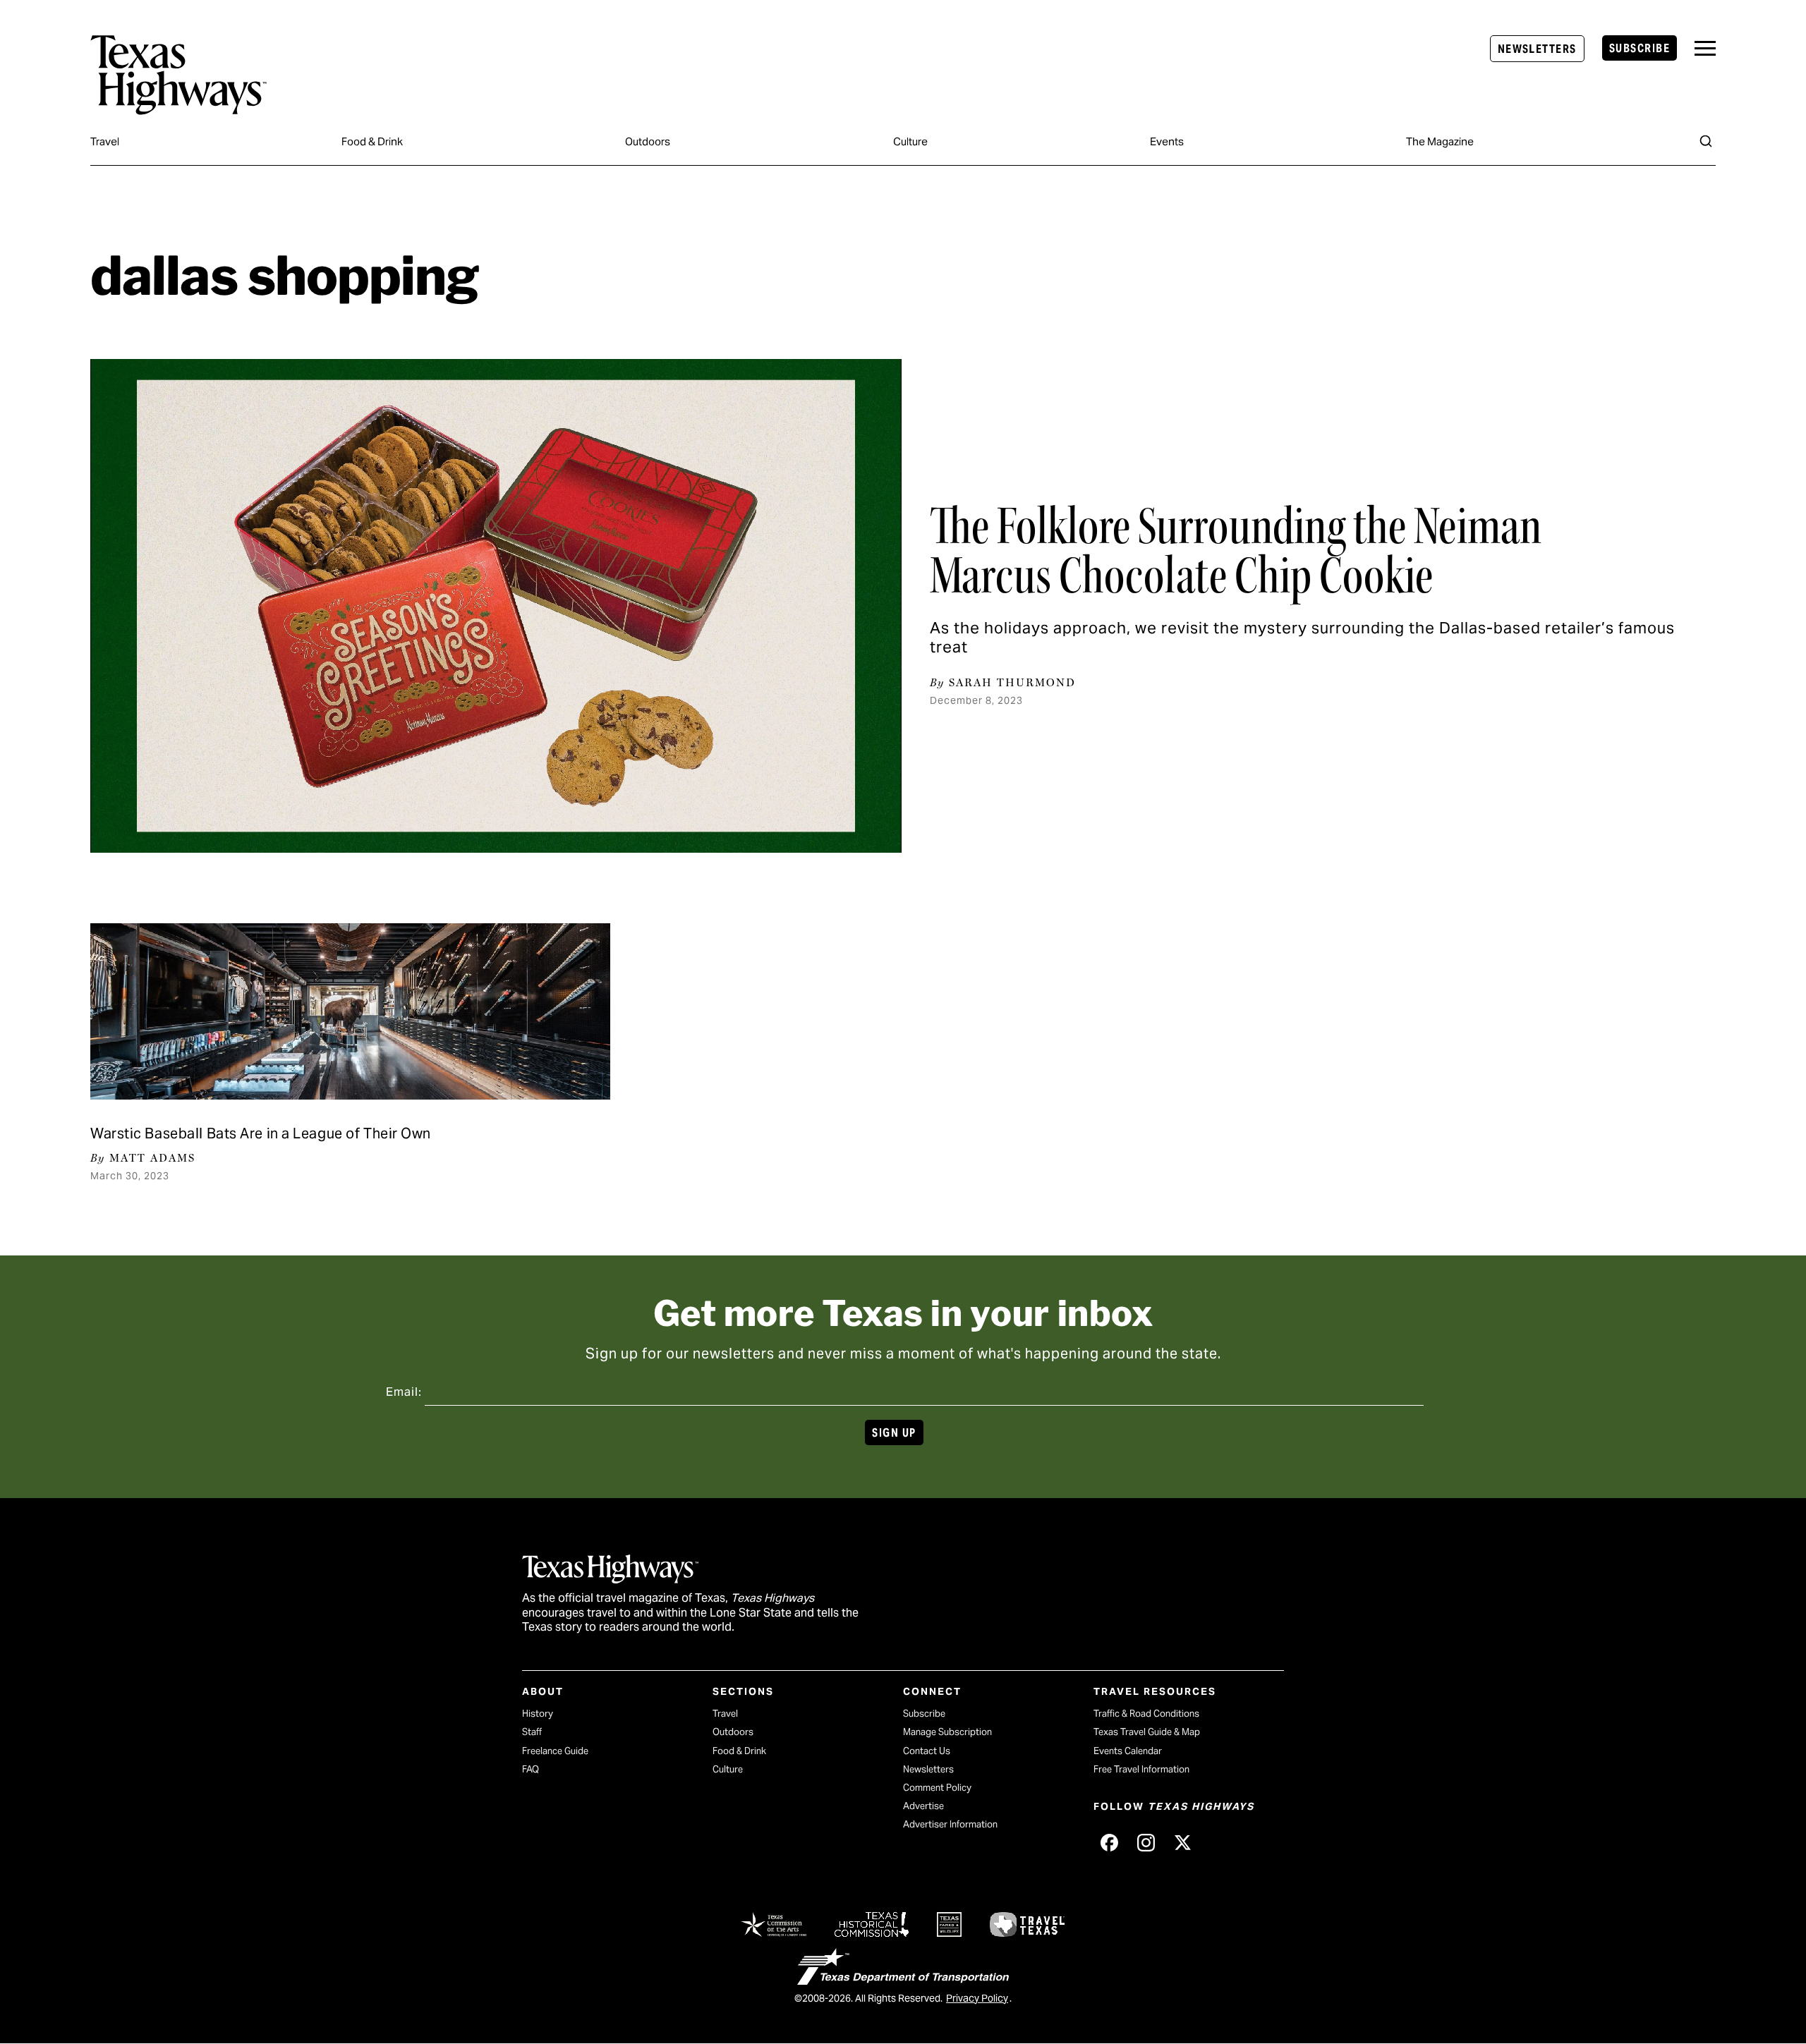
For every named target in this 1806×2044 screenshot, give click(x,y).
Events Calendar (1128, 1751)
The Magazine (1440, 141)
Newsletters (1537, 49)
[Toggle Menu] (1705, 48)
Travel (105, 141)
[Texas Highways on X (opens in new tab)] (1182, 1842)
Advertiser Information (950, 1824)
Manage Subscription (947, 1732)
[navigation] (1705, 48)
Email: (404, 1392)
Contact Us (927, 1751)
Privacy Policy (977, 1998)
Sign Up (894, 1433)
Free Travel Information (1141, 1769)
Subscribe (1640, 48)
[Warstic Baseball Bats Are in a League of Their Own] (350, 1011)
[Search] (1706, 141)
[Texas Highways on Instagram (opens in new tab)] (1146, 1842)
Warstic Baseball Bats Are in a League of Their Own (261, 1133)
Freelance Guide (555, 1751)
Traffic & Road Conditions (1146, 1714)
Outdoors (648, 141)
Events (1167, 141)
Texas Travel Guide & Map (1147, 1732)
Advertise (923, 1806)
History (538, 1714)
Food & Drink (372, 141)
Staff (532, 1732)
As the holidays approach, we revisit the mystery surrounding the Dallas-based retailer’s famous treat (1302, 637)
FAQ (531, 1769)
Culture (910, 141)
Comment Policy (937, 1788)
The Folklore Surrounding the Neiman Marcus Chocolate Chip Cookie (1236, 551)
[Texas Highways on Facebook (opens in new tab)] (1109, 1842)
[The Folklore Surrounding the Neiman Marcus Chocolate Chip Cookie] (496, 606)
